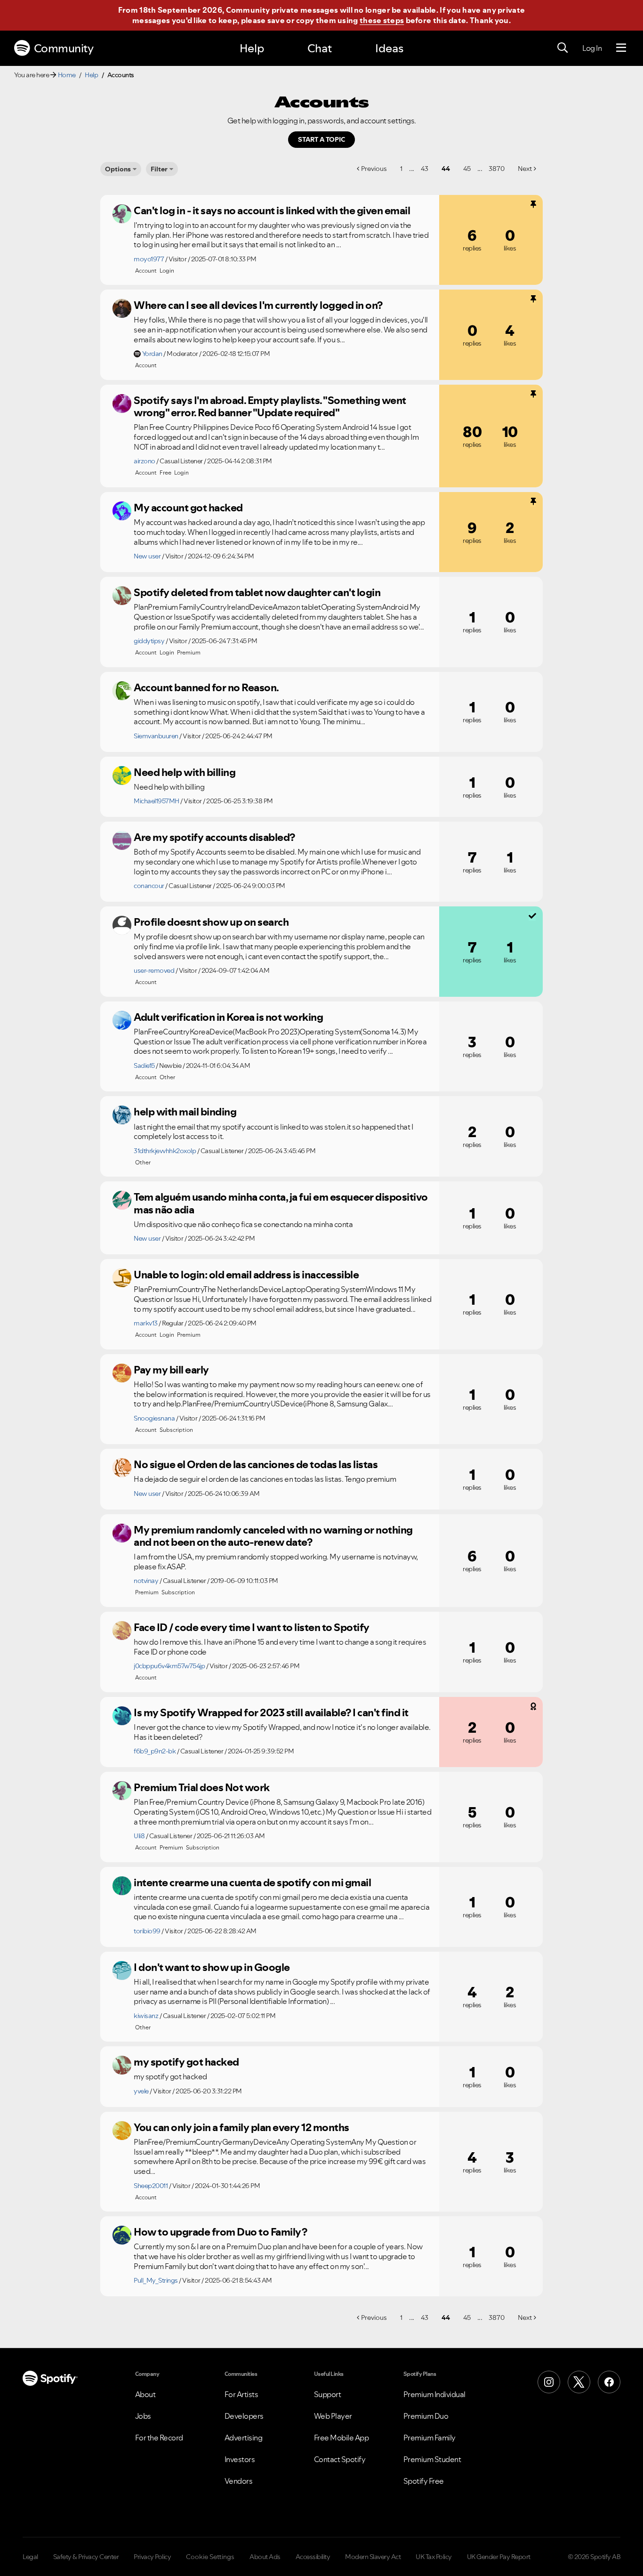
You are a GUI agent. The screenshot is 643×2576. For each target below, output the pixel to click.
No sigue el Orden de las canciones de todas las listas (256, 1464)
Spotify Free (424, 2481)
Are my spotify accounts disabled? (214, 837)
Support (328, 2394)
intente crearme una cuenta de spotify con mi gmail (252, 1882)
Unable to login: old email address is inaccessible (246, 1275)
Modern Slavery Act (373, 2557)
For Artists (241, 2394)
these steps (382, 20)
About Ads (265, 2557)
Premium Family (430, 2438)
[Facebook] (609, 2382)
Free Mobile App (342, 2438)
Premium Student (432, 2459)
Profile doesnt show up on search (211, 922)
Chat (320, 48)
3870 (497, 169)
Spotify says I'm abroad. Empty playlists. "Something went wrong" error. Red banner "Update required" (270, 407)
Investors (240, 2459)
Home (67, 75)
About (145, 2394)
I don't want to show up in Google (212, 1967)
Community (64, 48)
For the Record (159, 2438)
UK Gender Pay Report (499, 2557)
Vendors (239, 2481)
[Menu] (621, 48)
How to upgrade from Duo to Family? (220, 2232)
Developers (244, 2416)
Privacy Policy (152, 2557)
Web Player (333, 2416)
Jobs (143, 2416)
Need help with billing (185, 772)
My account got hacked (188, 508)
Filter (159, 169)
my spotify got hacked (186, 2062)
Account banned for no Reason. (206, 687)
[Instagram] (549, 2382)
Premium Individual (434, 2394)
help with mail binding (185, 1112)
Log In (592, 48)
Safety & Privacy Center (86, 2557)
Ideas (389, 48)
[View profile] (122, 214)
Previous (374, 169)
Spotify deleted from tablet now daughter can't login (257, 592)
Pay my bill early (171, 1370)
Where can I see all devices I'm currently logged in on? (258, 305)
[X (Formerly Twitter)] (579, 2382)
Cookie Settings (210, 2557)
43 (425, 169)
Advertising (244, 2438)
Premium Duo (426, 2416)
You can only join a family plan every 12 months (241, 2127)
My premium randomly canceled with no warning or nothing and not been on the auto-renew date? (273, 1536)
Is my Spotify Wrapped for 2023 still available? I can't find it (271, 1712)
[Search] (563, 48)
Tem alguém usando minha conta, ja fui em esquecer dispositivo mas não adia (281, 1203)
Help (252, 48)
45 (467, 169)
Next (525, 169)
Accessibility (313, 2557)
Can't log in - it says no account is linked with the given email (272, 210)
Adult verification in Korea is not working (228, 1017)
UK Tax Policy (434, 2557)
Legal (30, 2557)
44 (446, 169)
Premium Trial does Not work (202, 1787)
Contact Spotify (340, 2459)
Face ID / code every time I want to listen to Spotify (252, 1627)
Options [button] (118, 169)
